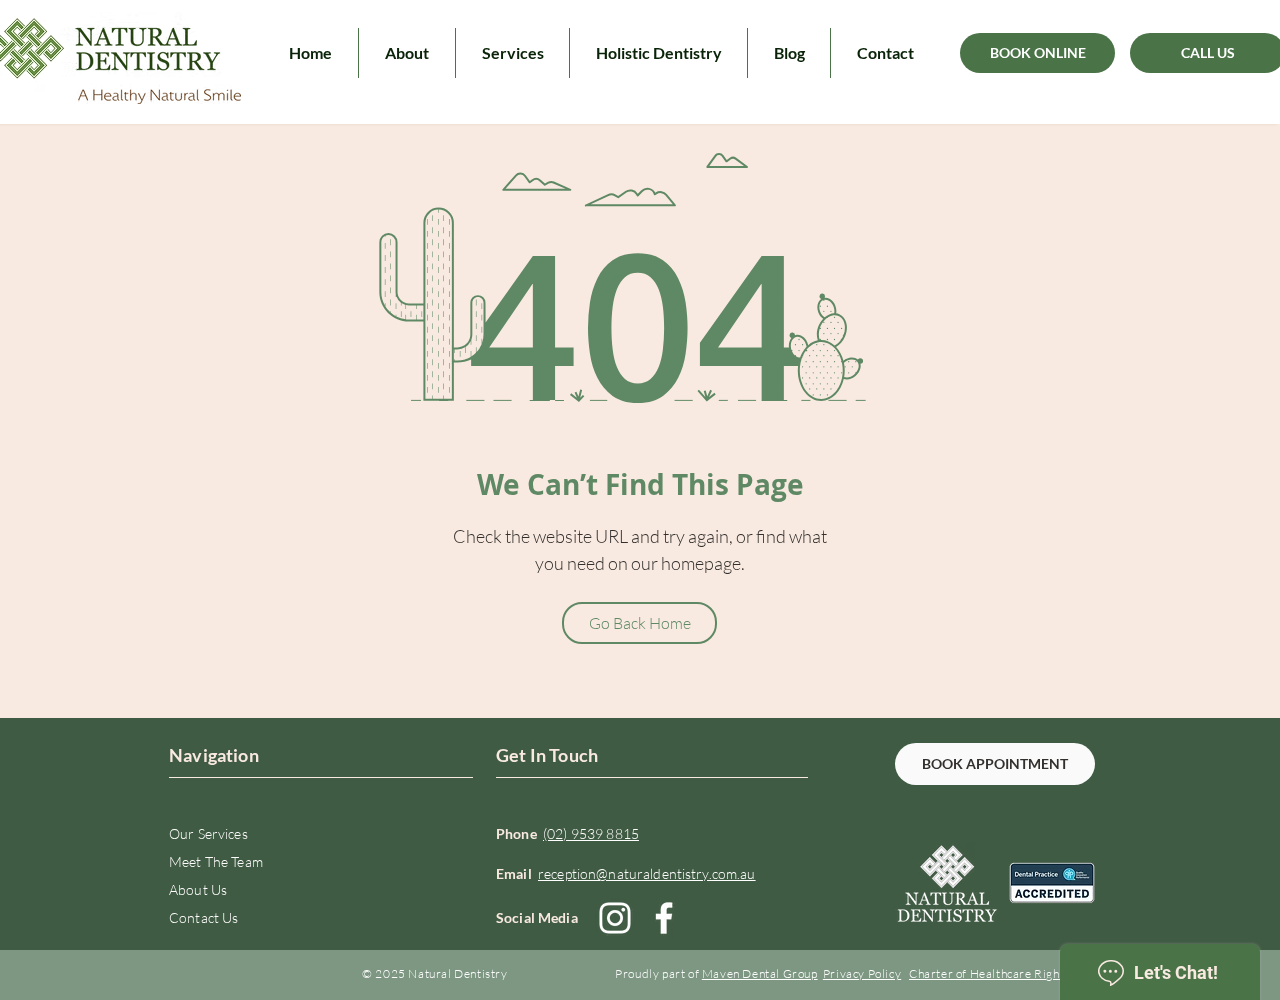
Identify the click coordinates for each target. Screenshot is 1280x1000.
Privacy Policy (862, 973)
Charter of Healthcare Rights (989, 973)
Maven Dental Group (760, 973)
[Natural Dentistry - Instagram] (615, 918)
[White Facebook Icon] (664, 918)
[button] (407, 53)
